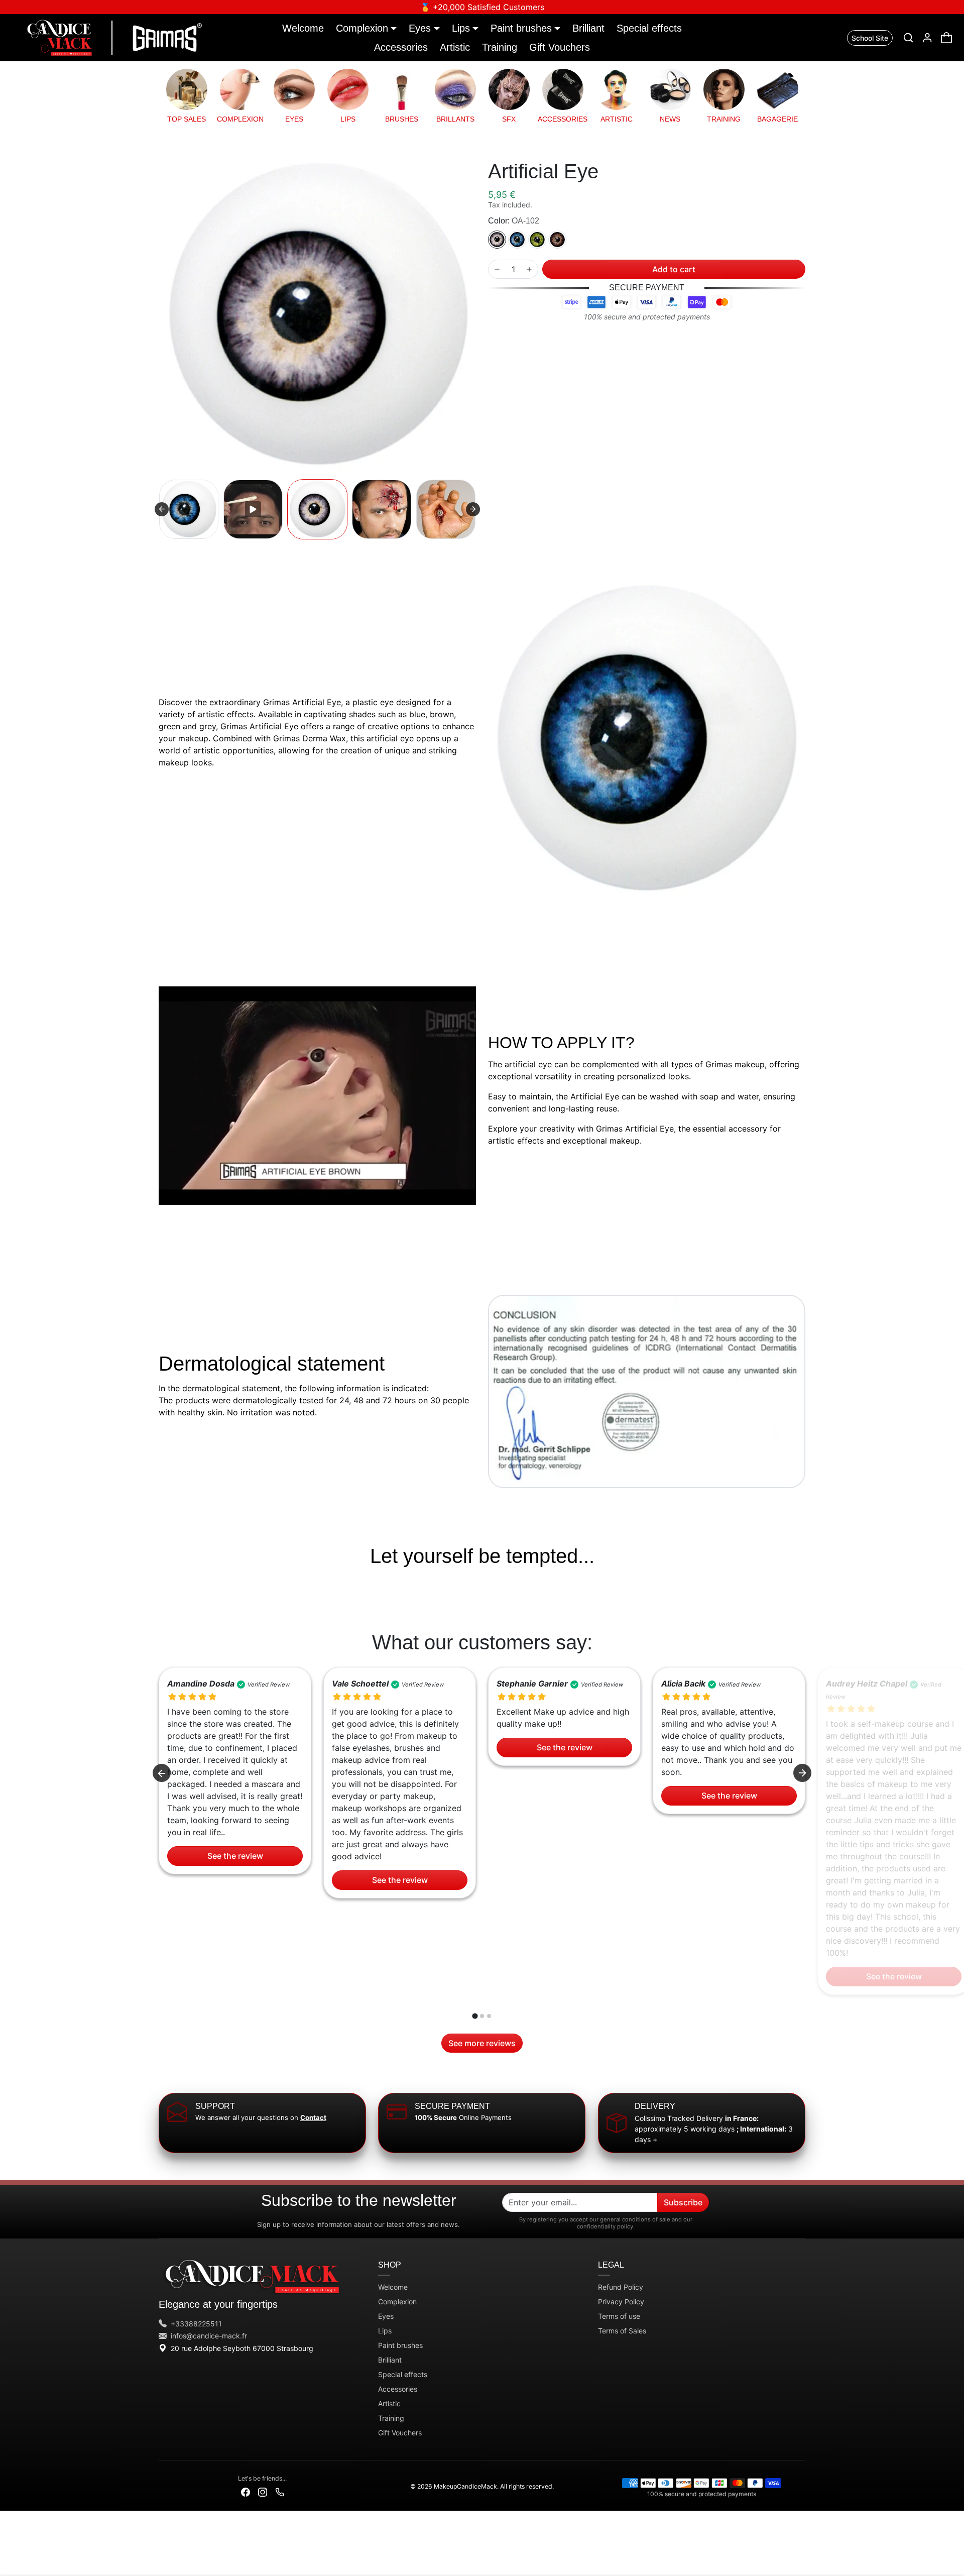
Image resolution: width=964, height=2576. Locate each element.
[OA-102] (497, 240)
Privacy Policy (621, 2302)
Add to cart (674, 269)
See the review (235, 1856)
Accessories (401, 47)
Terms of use (619, 2316)
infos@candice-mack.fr (209, 2336)
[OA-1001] (557, 240)
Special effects (649, 28)
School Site (870, 38)
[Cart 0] (946, 38)
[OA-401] (537, 240)
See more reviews (482, 2043)
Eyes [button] (420, 28)
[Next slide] (473, 509)
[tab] (475, 2016)
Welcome (303, 28)
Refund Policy (621, 2287)
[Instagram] (263, 2491)
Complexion (397, 2302)
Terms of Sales (622, 2331)
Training (500, 47)
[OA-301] (517, 240)
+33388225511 (196, 2324)
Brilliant (588, 28)
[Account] (927, 38)
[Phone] (280, 2491)
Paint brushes (400, 2345)
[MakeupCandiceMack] (112, 37)
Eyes (386, 2316)
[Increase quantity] (529, 269)
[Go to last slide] (162, 1773)
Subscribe (683, 2202)
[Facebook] (246, 2491)
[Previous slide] (162, 509)
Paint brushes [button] (521, 28)
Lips (385, 2331)
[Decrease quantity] (497, 269)
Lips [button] (461, 28)
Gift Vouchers (560, 47)
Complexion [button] (362, 28)
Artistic (455, 47)
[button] (908, 38)
